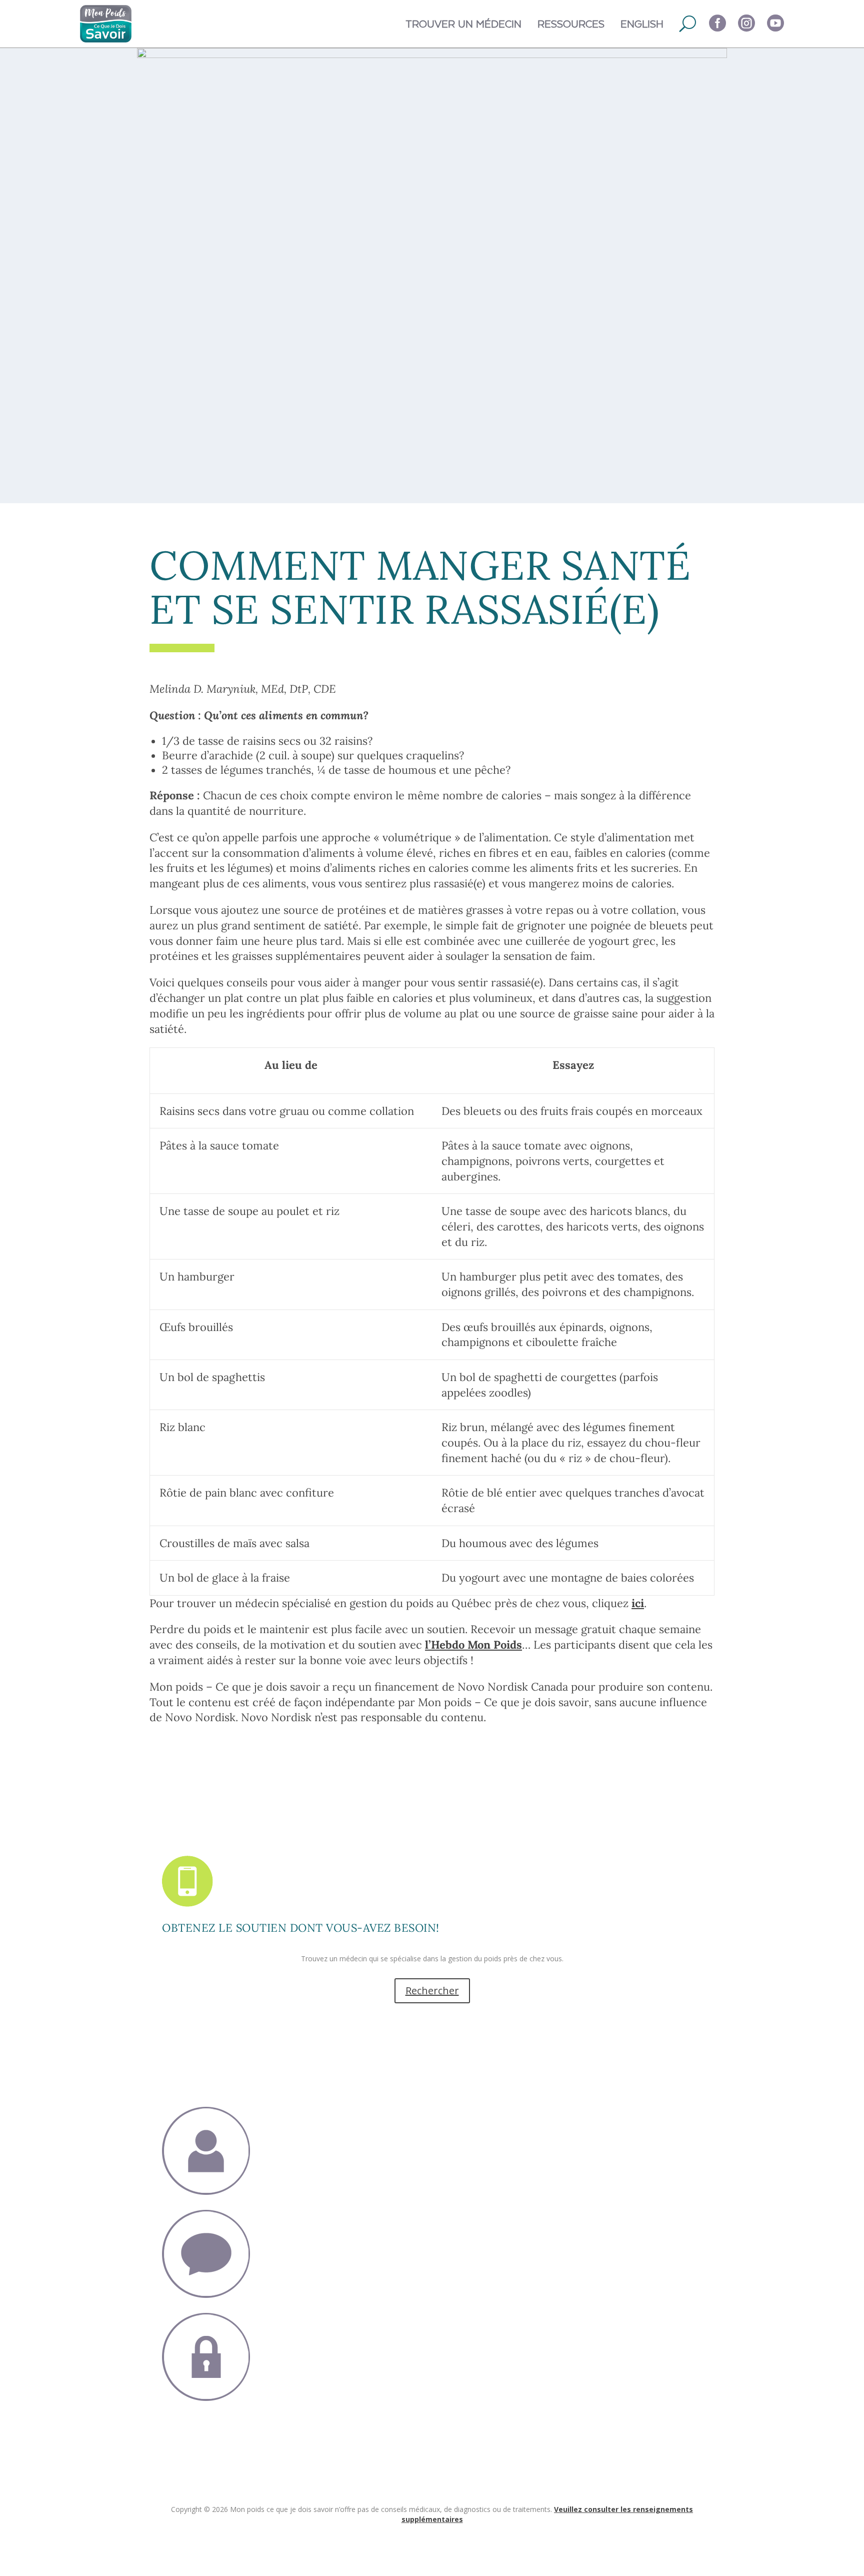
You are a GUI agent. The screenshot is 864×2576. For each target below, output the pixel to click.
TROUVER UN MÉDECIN (463, 23)
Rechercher (432, 1991)
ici (638, 1603)
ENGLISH (642, 23)
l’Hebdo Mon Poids (473, 1645)
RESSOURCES (571, 23)
